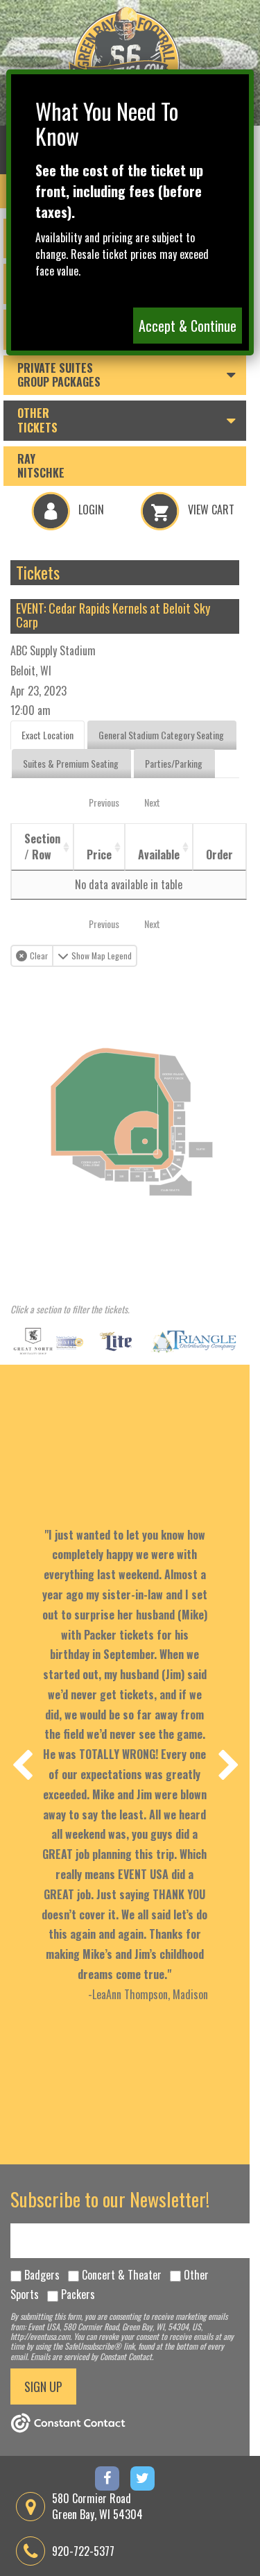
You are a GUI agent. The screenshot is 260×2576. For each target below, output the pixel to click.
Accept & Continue (188, 326)
